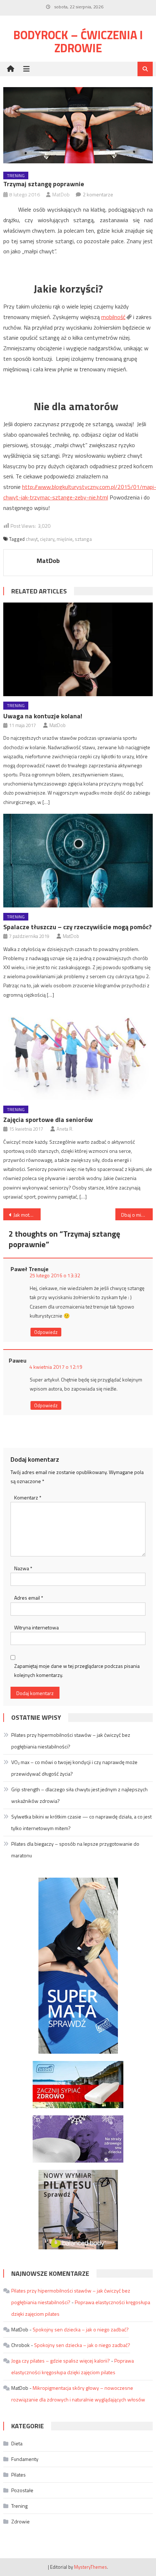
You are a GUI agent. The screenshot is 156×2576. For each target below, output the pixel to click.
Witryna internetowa (36, 1627)
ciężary (47, 539)
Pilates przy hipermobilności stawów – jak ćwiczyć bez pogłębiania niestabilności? (71, 1741)
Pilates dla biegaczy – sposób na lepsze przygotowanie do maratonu (75, 1850)
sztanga (83, 539)
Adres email (29, 1598)
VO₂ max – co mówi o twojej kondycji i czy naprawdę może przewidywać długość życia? (74, 1768)
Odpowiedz (46, 1332)
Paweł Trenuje (30, 1269)
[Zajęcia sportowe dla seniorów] (78, 1053)
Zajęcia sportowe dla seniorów (48, 1120)
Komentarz (28, 1497)
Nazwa (23, 1568)
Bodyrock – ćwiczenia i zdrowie (78, 41)
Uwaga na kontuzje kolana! (43, 716)
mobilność (113, 317)
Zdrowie (20, 2521)
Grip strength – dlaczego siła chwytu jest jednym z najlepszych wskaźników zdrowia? (79, 1795)
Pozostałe (22, 2490)
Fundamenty (25, 2459)
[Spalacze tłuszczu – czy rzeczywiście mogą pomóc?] (78, 861)
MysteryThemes (91, 2567)
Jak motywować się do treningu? (27, 1215)
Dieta (17, 2443)
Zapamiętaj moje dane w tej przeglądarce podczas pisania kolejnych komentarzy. (77, 1670)
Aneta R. (65, 1129)
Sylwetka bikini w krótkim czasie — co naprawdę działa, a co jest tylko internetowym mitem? (81, 1822)
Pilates (19, 2475)
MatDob (61, 194)
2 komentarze (98, 194)
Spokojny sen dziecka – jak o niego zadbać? (81, 2329)
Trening (16, 175)
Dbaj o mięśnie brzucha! (137, 1215)
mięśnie (65, 539)
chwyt (32, 539)
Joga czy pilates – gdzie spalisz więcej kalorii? (61, 2361)
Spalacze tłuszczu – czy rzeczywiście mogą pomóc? (77, 927)
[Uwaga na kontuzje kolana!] (78, 649)
